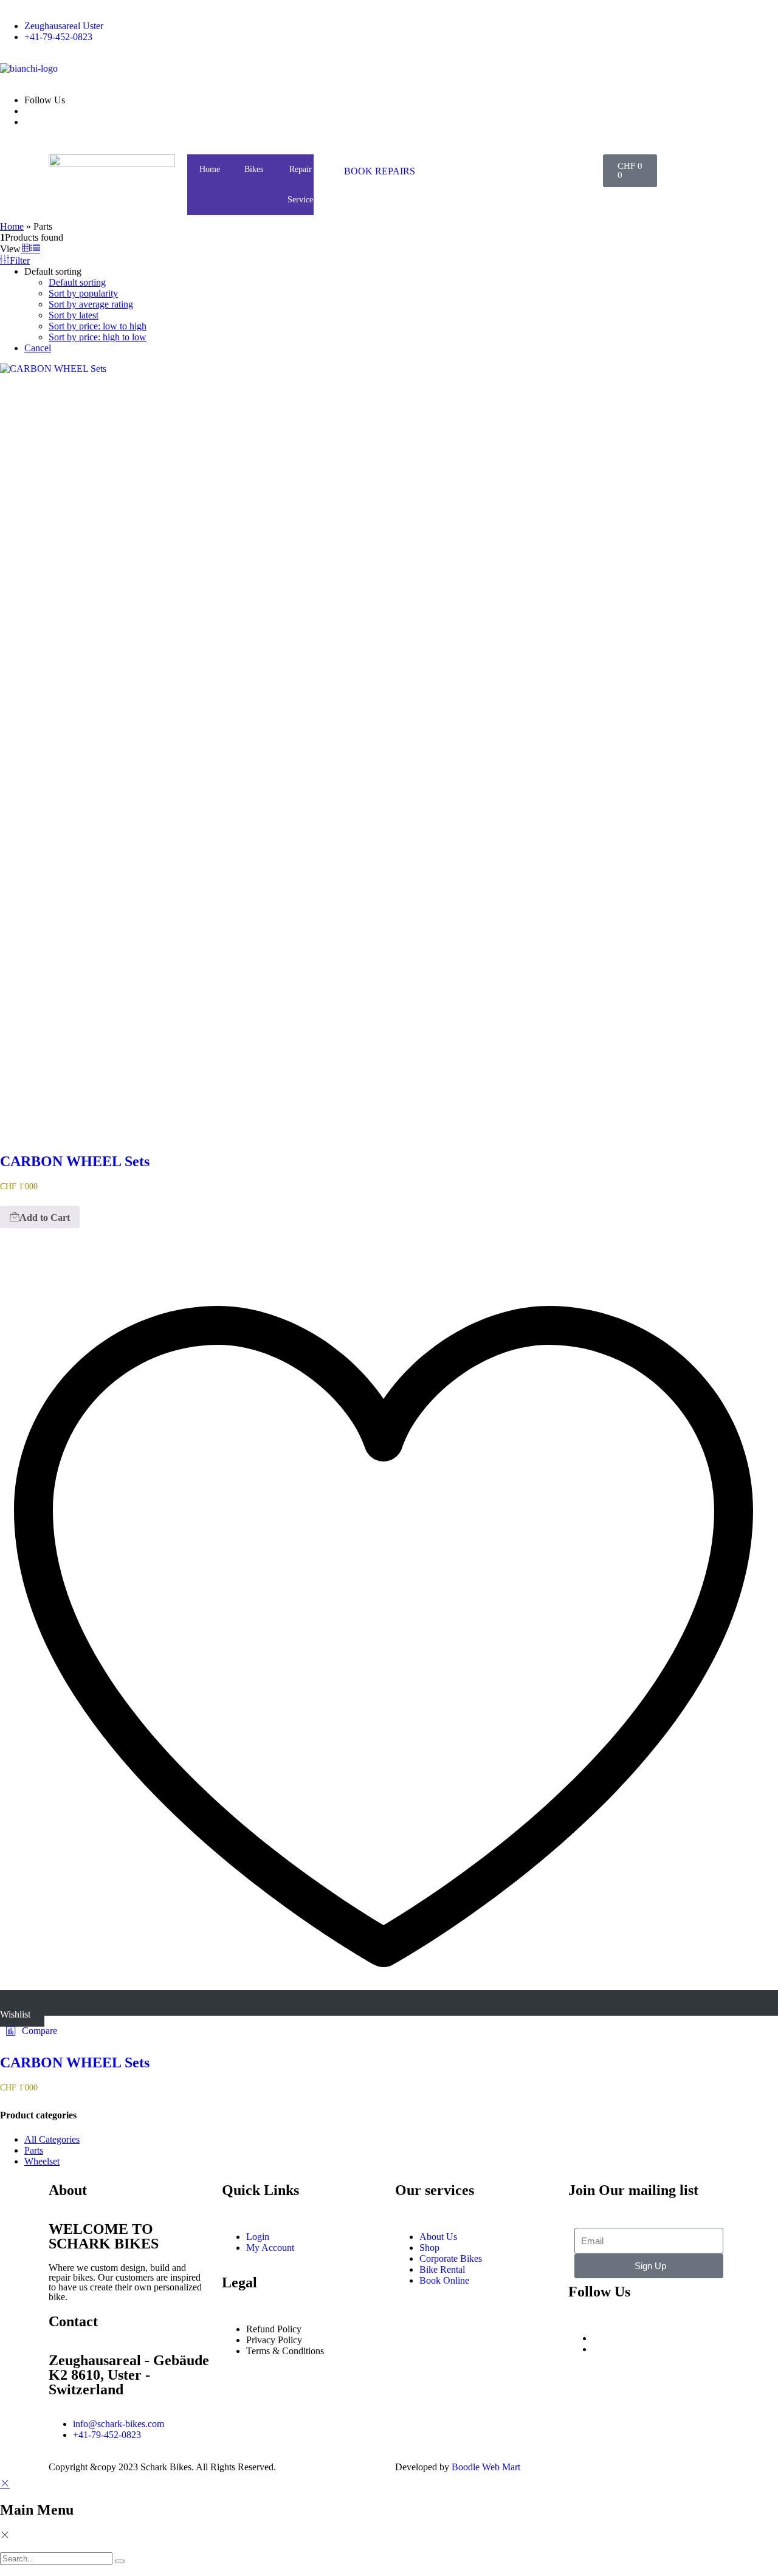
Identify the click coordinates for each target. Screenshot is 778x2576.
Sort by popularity (83, 293)
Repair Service (300, 184)
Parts (34, 2150)
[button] (32, 2031)
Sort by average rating (91, 304)
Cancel (38, 348)
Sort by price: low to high (98, 326)
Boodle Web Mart (486, 2467)
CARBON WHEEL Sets (75, 1161)
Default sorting (77, 282)
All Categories (52, 2139)
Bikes (254, 169)
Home (210, 169)
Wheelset (42, 2161)
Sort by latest (74, 315)
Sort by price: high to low (98, 337)
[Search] (120, 2561)
